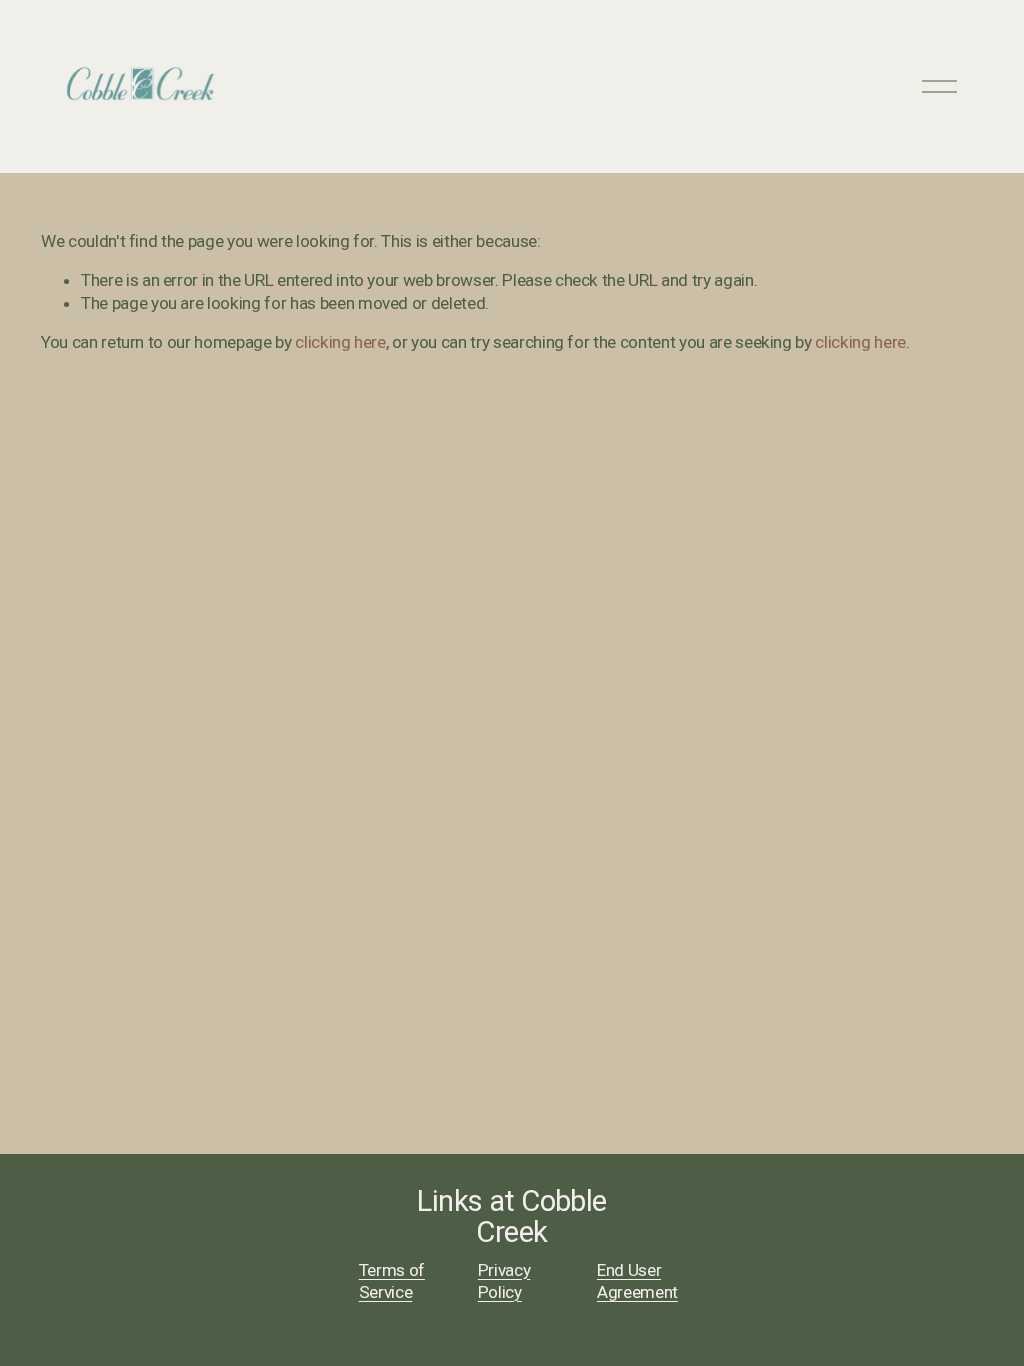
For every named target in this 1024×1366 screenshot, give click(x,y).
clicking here (340, 342)
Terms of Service (392, 1281)
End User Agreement (637, 1281)
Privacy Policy (504, 1281)
